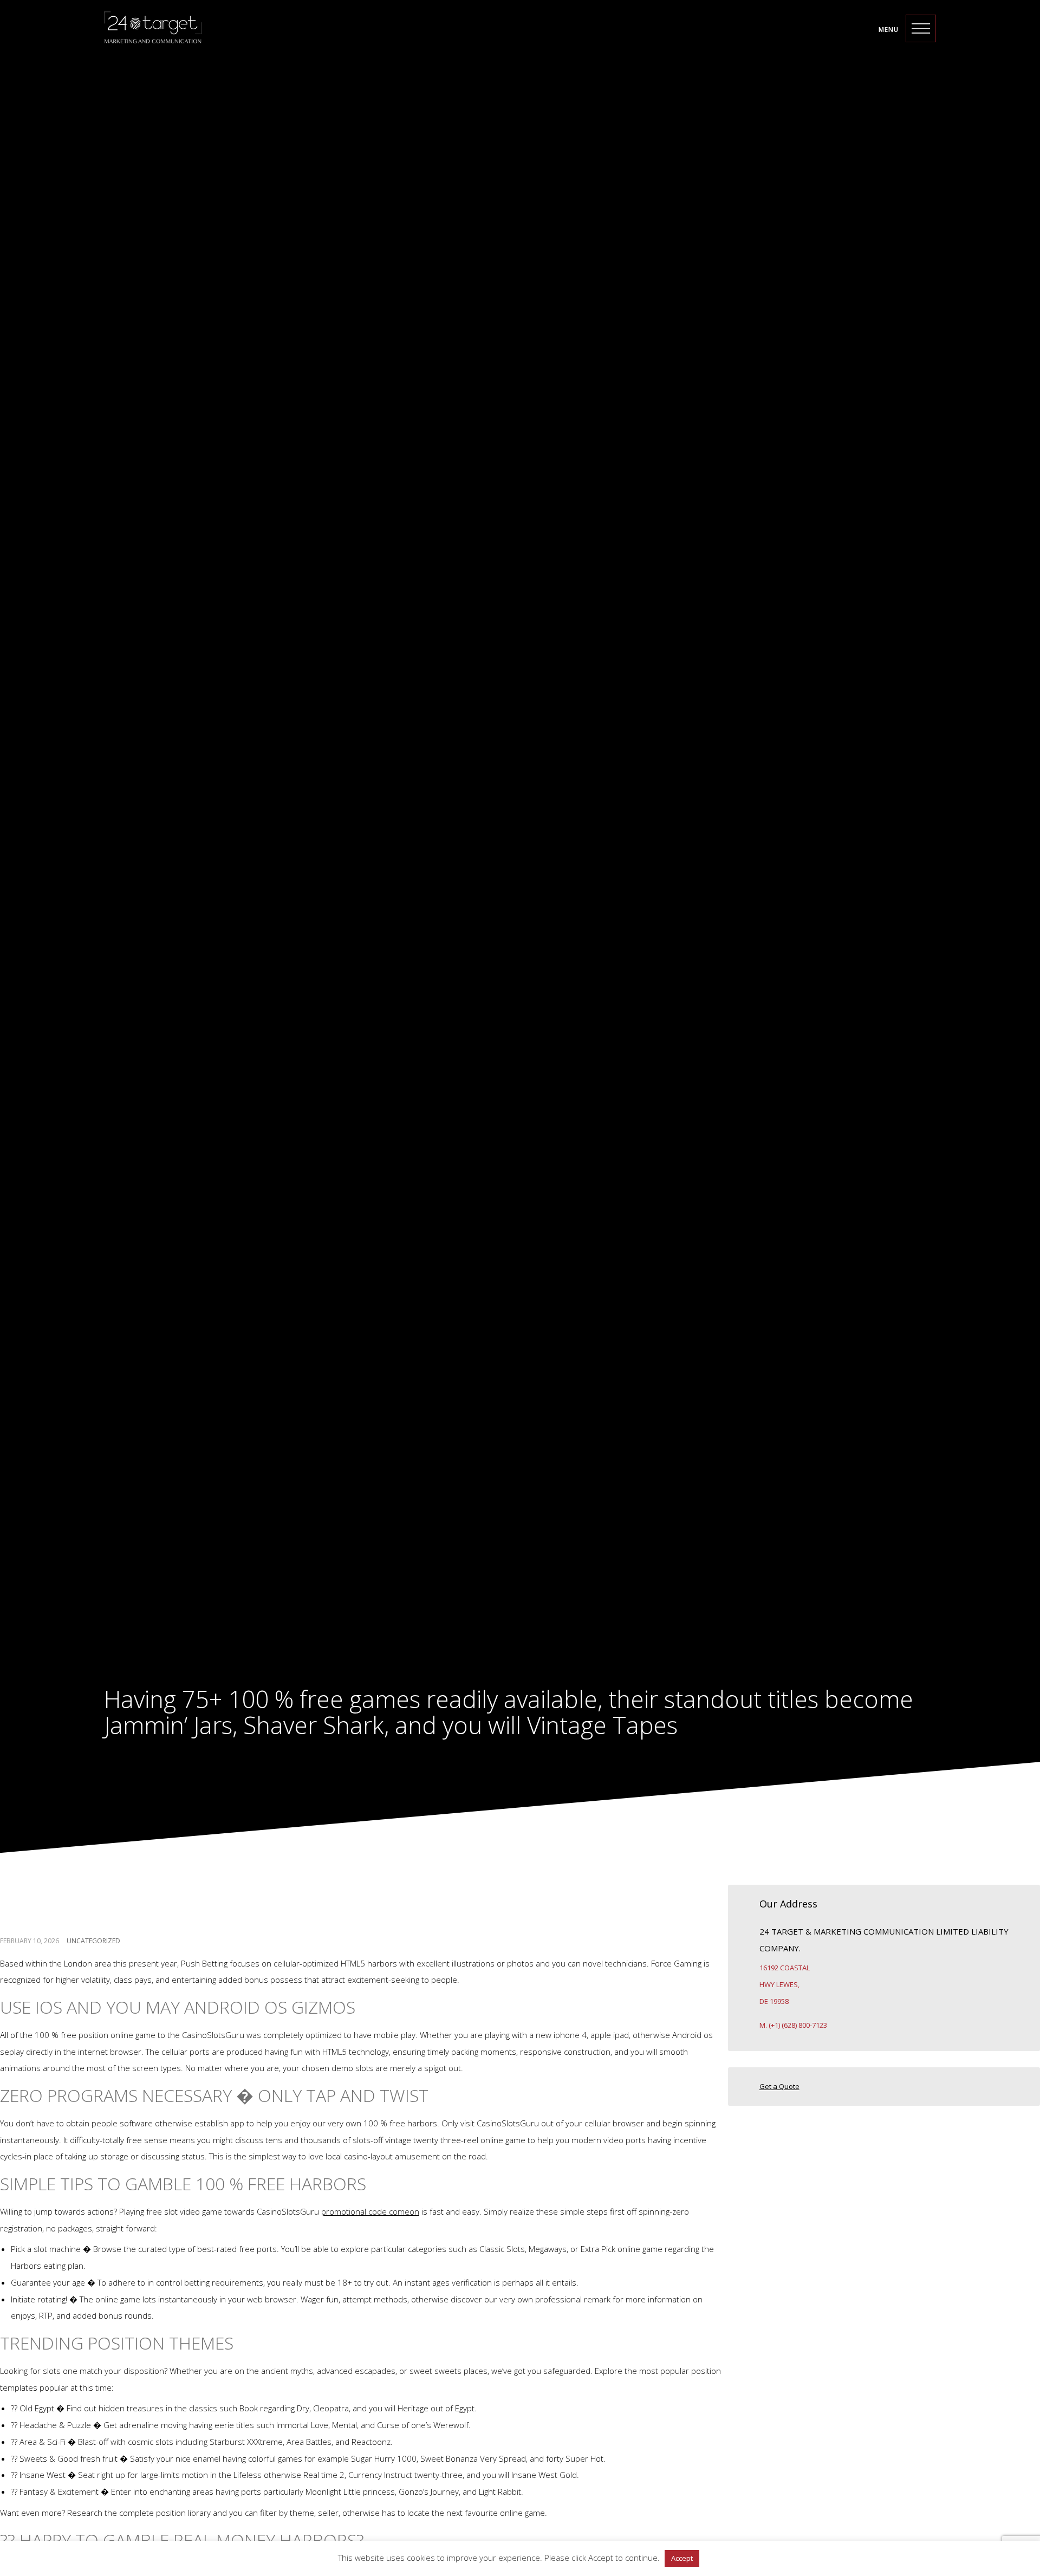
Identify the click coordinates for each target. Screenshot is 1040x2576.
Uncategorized (93, 1940)
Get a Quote (779, 2086)
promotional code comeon (370, 2211)
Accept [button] (682, 2558)
